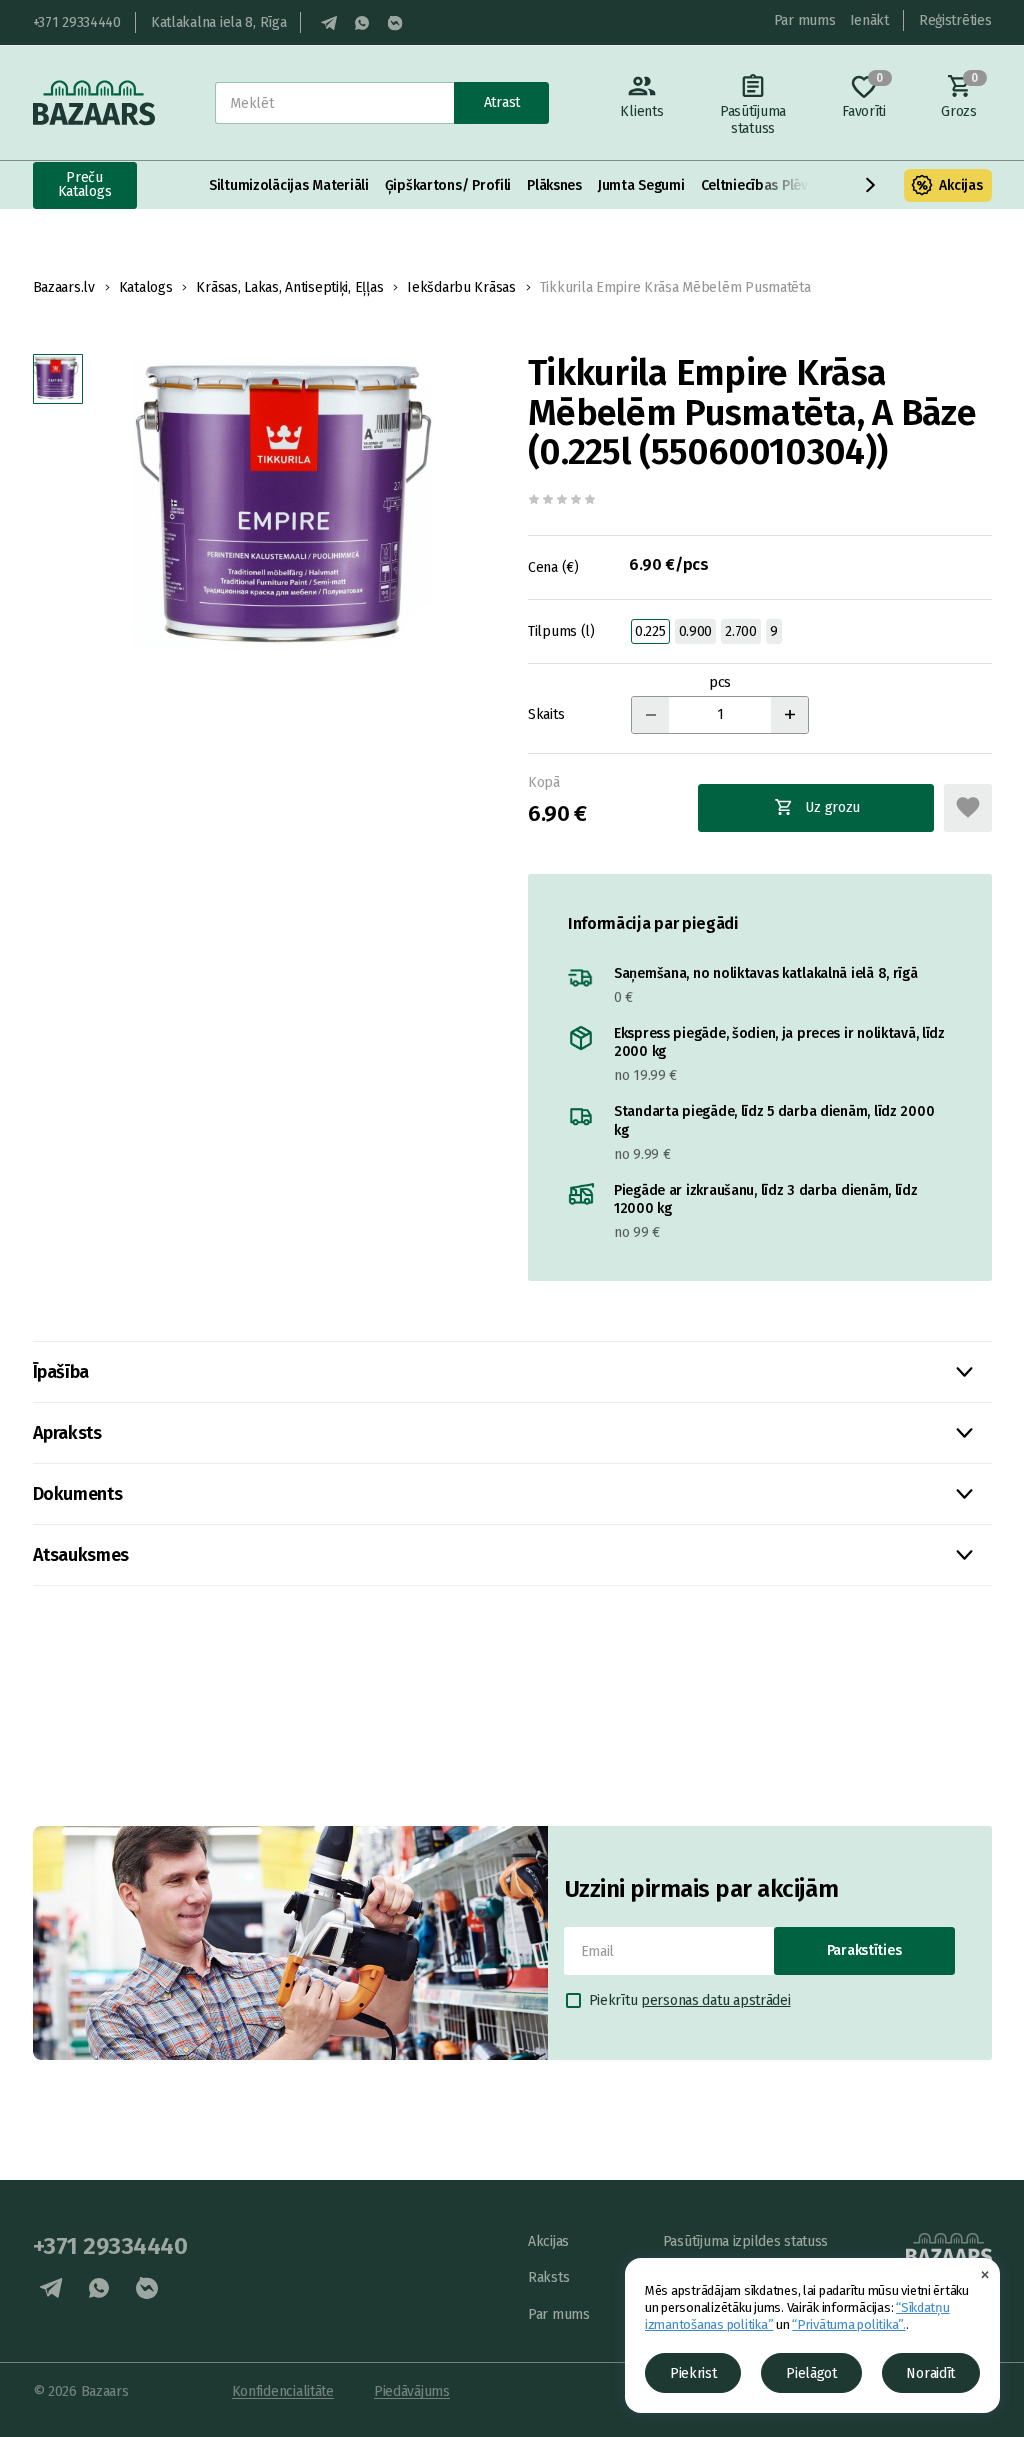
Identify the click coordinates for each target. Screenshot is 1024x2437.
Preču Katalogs (85, 184)
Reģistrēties (955, 20)
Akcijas (960, 185)
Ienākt (869, 20)
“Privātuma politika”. (849, 2324)
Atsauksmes (81, 1555)
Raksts (548, 2277)
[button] (871, 185)
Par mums (805, 20)
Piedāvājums (412, 2391)
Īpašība (61, 1372)
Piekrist (693, 2373)
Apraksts (67, 1433)
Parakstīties (864, 1950)
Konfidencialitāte (283, 2391)
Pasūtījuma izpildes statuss (745, 2241)
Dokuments (78, 1494)
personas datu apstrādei (716, 2000)
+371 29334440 (77, 22)
